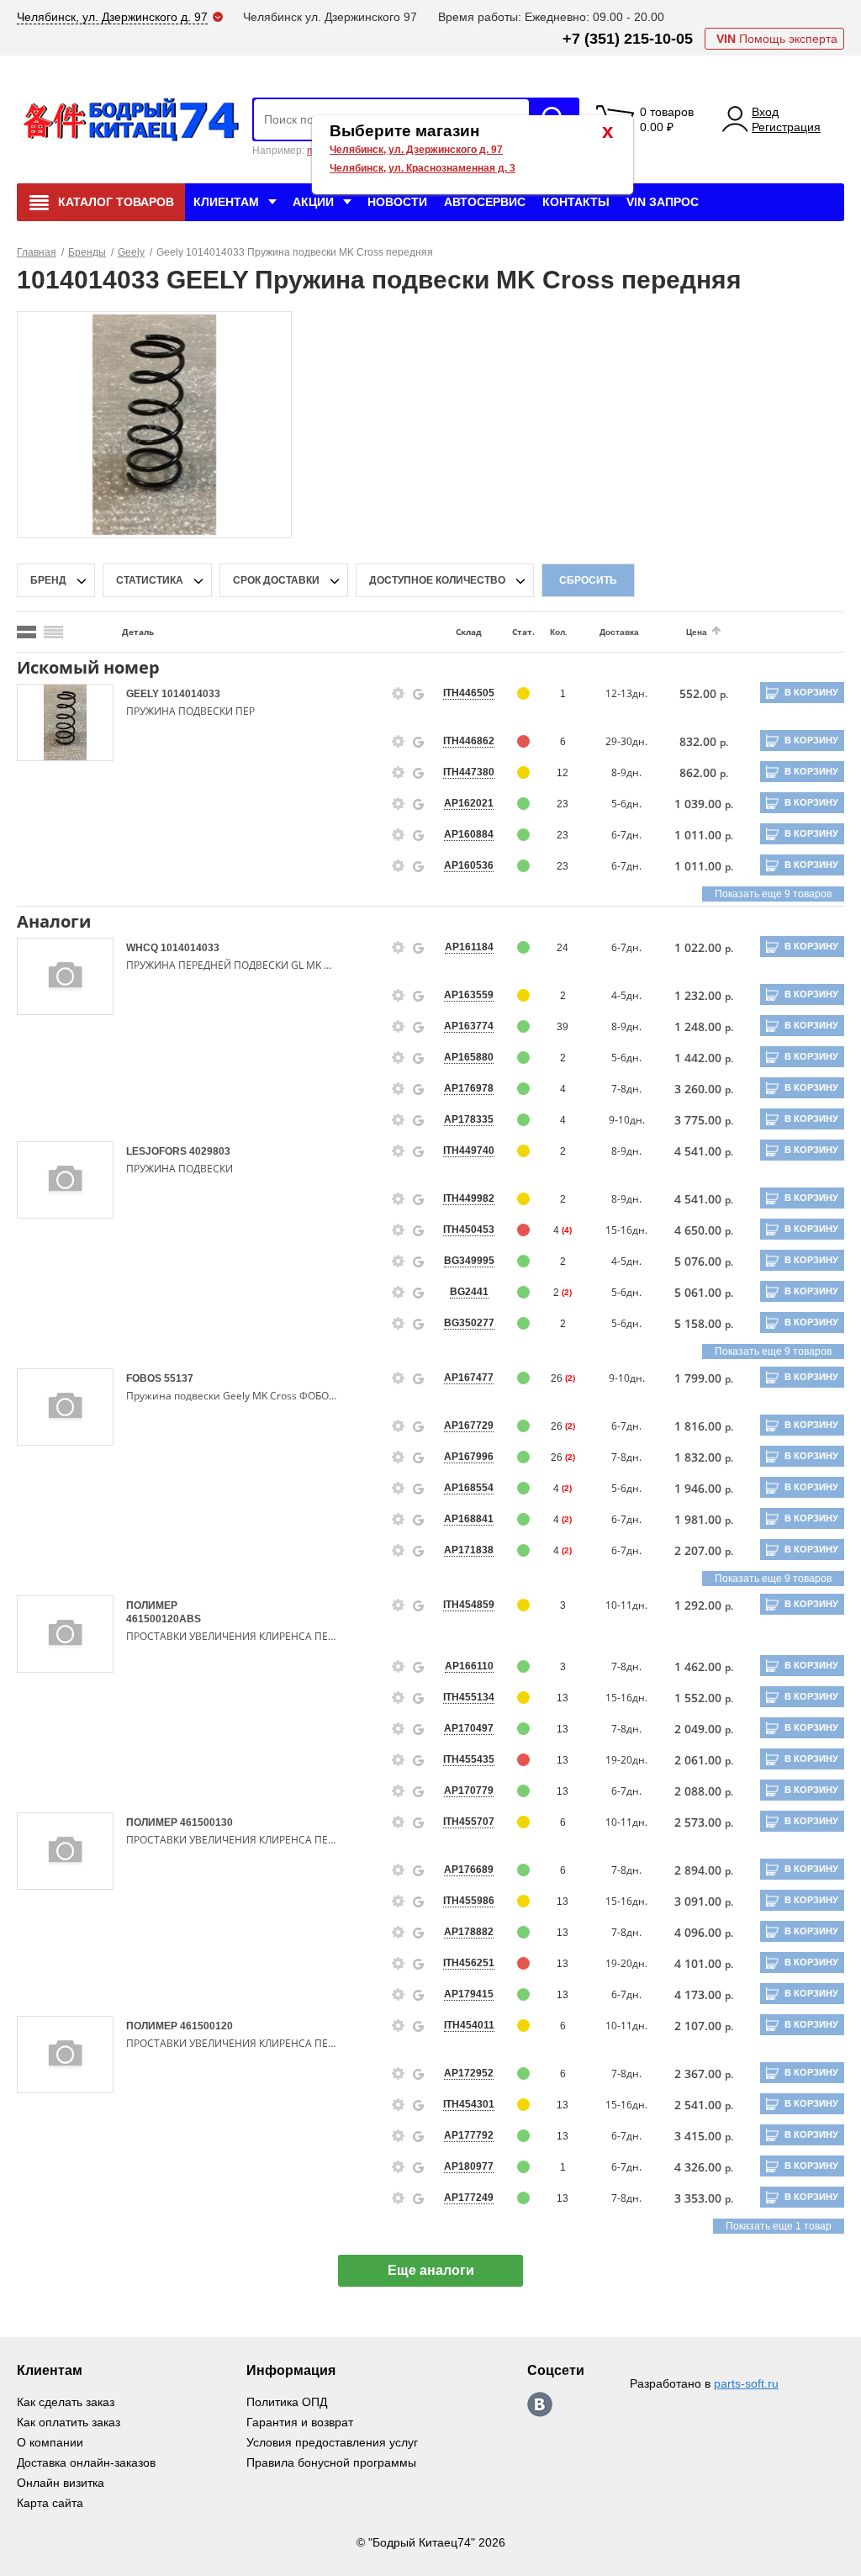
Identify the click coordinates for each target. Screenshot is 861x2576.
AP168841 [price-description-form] (469, 1519)
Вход (765, 112)
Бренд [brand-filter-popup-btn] (48, 580)
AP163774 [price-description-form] (469, 1026)
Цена (697, 632)
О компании (50, 2442)
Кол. (559, 632)
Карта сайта (50, 2503)
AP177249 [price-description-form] (469, 2198)
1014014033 (191, 694)
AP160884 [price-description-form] (469, 834)
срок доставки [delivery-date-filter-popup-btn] (276, 580)
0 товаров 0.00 (667, 119)
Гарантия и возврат (300, 2422)
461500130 (206, 1822)
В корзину (811, 692)
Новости (397, 202)
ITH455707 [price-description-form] (469, 1822)
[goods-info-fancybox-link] (399, 694)
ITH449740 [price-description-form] (469, 1150)
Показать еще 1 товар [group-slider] (779, 2226)
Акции (313, 202)
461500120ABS (164, 1619)
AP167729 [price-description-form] (469, 1426)
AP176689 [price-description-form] (469, 1870)
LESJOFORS (158, 1151)
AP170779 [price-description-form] (469, 1791)
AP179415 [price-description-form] (469, 1994)
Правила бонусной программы (331, 2462)
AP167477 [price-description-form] (469, 1378)
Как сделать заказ (66, 2402)
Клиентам (226, 202)
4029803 (210, 1151)
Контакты (576, 202)
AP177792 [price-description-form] (469, 2135)
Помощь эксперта (777, 39)
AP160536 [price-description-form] (469, 865)
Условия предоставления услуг (332, 2442)
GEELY (144, 694)
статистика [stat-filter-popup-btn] (150, 580)
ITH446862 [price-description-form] (469, 741)
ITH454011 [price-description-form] (469, 2025)
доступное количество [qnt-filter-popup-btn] (437, 580)
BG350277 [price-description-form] (469, 1323)
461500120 (206, 2026)
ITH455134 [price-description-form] (469, 1697)
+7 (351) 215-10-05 (628, 39)
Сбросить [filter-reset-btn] (588, 580)
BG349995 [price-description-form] (469, 1261)
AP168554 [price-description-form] (469, 1488)
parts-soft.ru (746, 2383)
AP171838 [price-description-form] (469, 1550)
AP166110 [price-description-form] (469, 1666)
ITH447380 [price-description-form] (469, 772)
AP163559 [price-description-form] (469, 995)
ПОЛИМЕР (152, 1605)
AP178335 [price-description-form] (469, 1119)
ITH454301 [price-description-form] (469, 2104)
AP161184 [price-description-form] (469, 947)
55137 (179, 1378)
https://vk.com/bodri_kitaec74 (540, 2404)
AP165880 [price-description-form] (469, 1057)
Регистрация (786, 127)
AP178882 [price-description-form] (469, 1932)
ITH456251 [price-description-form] (469, 1963)
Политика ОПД (287, 2402)
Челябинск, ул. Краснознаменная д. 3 (423, 168)
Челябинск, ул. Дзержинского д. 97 (416, 150)
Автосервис (485, 202)
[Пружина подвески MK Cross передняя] (155, 424)
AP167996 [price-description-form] (469, 1457)
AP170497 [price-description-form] (469, 1728)
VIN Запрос (663, 202)
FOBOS (145, 1378)
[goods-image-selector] (65, 722)
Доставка (619, 632)
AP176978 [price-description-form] (469, 1088)
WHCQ (143, 948)
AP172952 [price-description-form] (469, 2073)
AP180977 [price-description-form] (469, 2166)
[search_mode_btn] (26, 632)
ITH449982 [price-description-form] (469, 1198)
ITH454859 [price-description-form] (469, 1605)
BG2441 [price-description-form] (469, 1292)
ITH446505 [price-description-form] (469, 693)
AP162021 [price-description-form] (469, 803)
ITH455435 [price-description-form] (469, 1759)
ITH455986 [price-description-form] (469, 1901)
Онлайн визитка (61, 2483)
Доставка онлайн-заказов (86, 2462)
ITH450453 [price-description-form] (469, 1230)
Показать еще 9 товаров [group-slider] (773, 894)
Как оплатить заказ (69, 2422)
